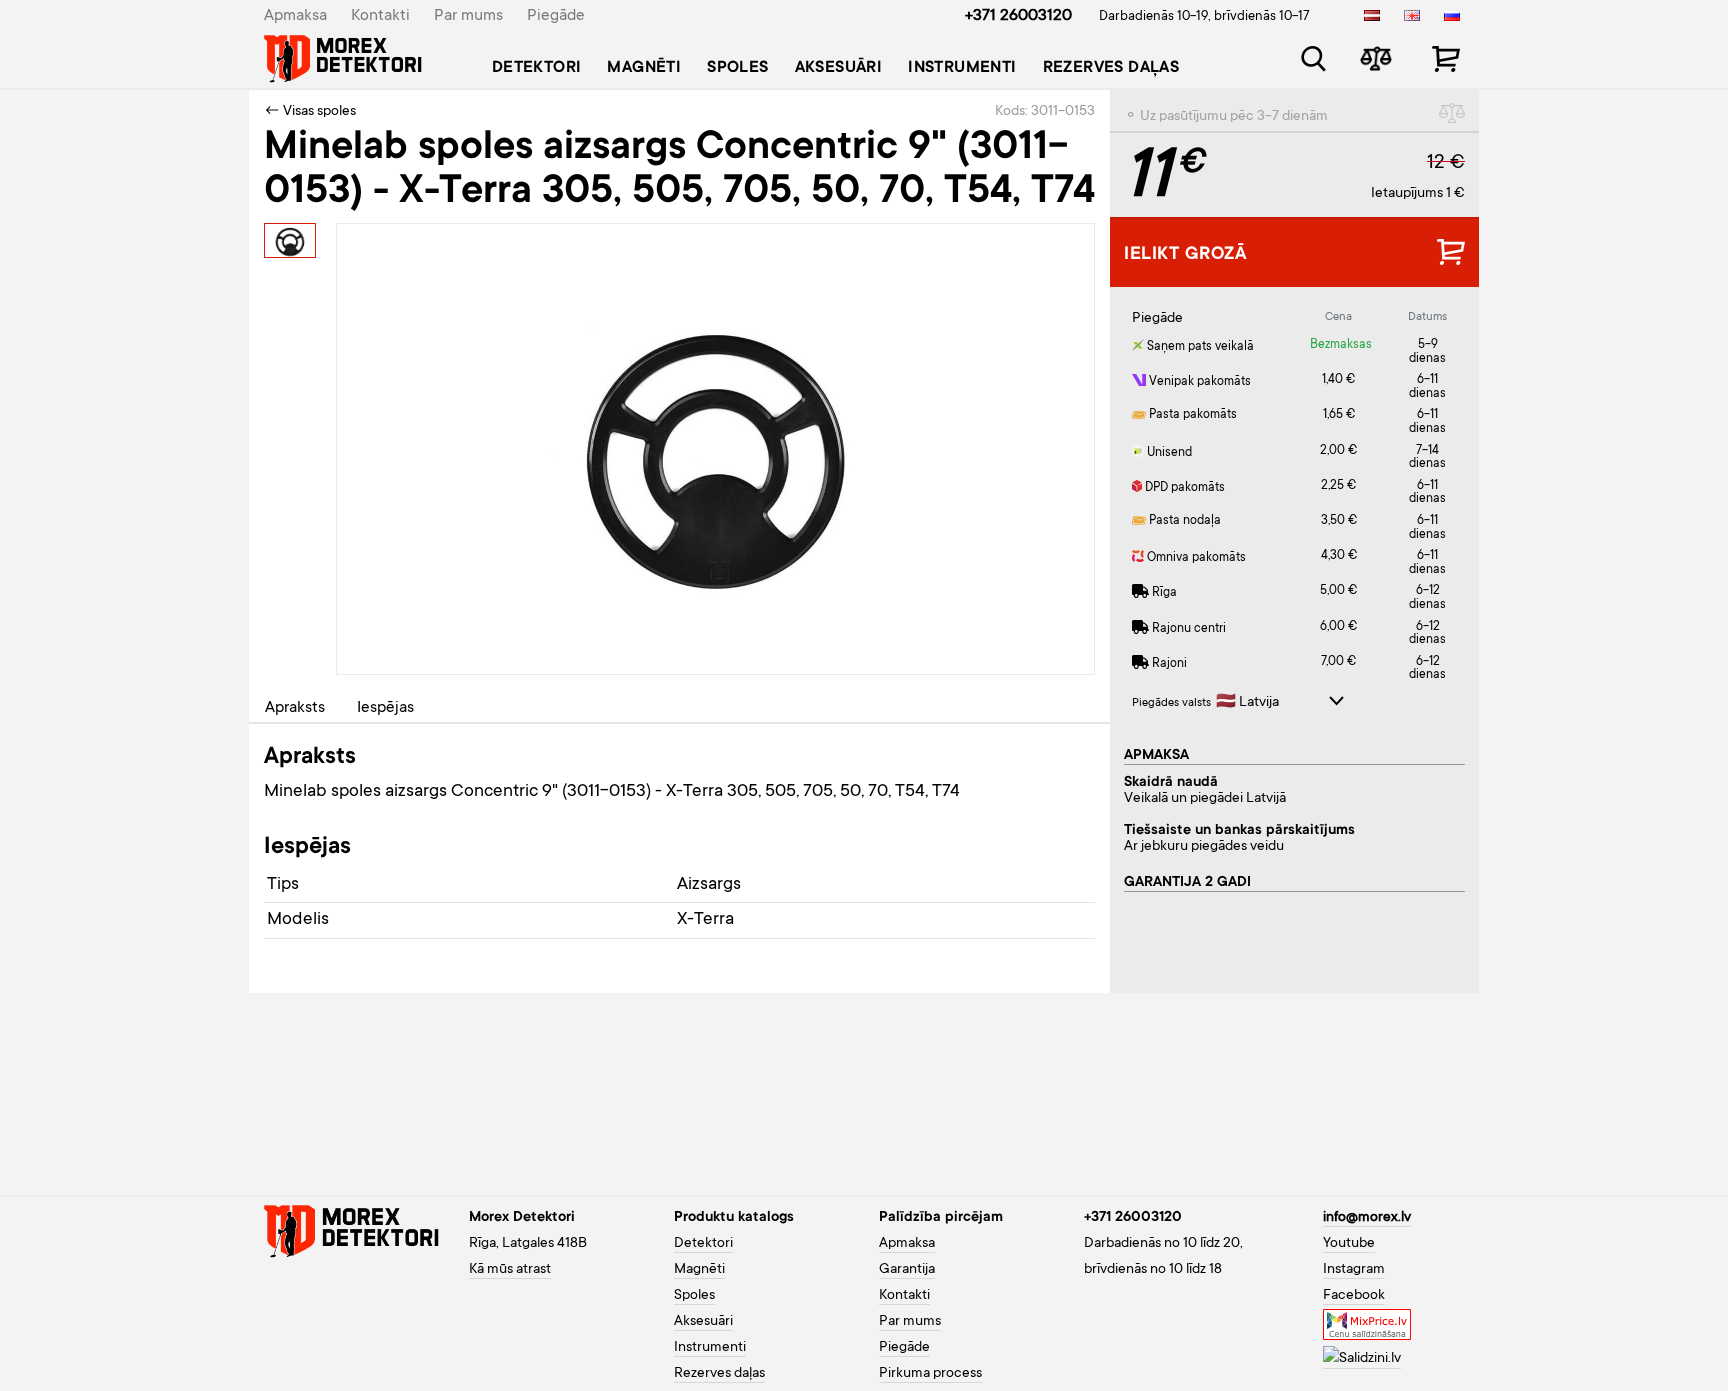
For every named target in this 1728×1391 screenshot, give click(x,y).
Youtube (1349, 1244)
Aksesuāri (839, 68)
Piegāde (556, 16)
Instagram (1354, 1270)
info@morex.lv (1367, 1218)
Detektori (537, 68)
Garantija (907, 1270)
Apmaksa (295, 16)
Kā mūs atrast (510, 1270)
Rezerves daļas (1111, 68)
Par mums (468, 16)
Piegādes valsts (1171, 703)
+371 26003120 (1018, 16)
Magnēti (644, 68)
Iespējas (385, 708)
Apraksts (295, 708)
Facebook (1354, 1296)
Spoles (737, 68)
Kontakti (380, 16)
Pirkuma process (930, 1374)
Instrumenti (962, 68)
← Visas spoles (310, 112)
